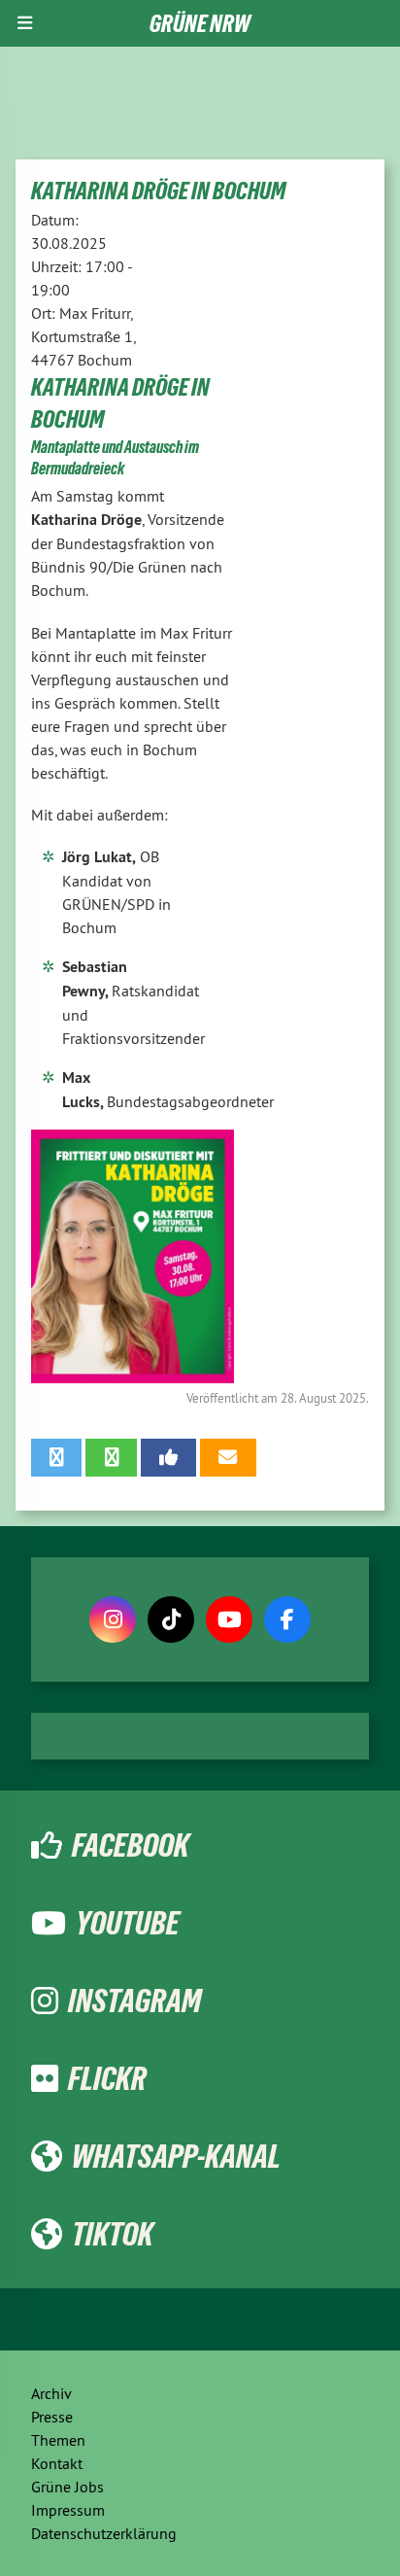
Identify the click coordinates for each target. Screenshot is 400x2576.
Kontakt (57, 2463)
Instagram (134, 2001)
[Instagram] (113, 1619)
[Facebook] (287, 1619)
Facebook (131, 1845)
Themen (58, 2440)
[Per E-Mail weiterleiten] (228, 1457)
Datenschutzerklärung (104, 2533)
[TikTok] (171, 1619)
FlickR (107, 2078)
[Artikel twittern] (56, 1457)
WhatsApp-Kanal (176, 2156)
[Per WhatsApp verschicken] (111, 1457)
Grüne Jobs (67, 2487)
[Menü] (25, 23)
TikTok (113, 2234)
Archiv (51, 2393)
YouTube (128, 1923)
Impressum (68, 2510)
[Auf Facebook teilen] (168, 1457)
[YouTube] (229, 1619)
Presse (52, 2417)
